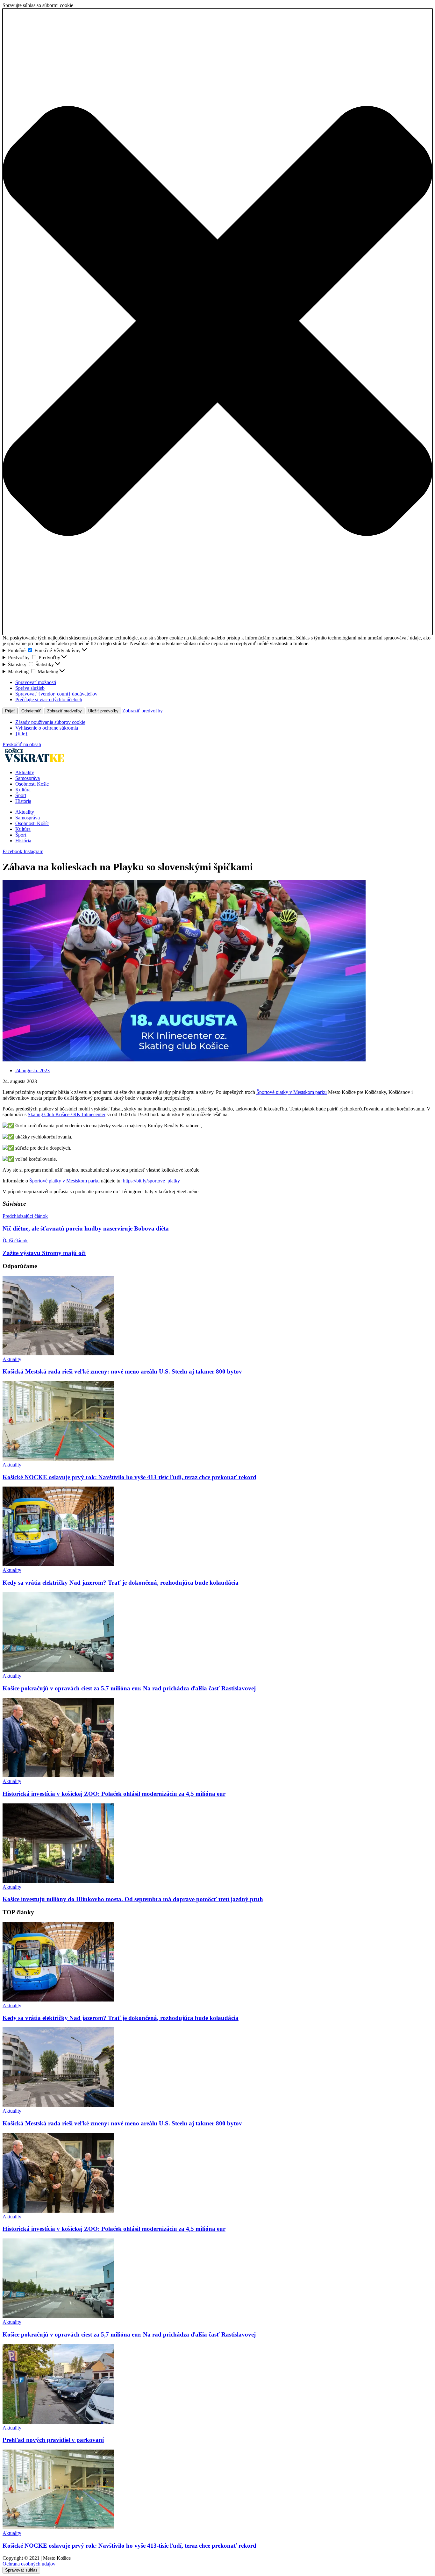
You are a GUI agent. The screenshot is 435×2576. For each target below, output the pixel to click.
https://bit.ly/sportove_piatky (151, 1181)
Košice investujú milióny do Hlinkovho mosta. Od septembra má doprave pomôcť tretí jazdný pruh (133, 1899)
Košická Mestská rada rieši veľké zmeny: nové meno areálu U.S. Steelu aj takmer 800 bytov (122, 1371)
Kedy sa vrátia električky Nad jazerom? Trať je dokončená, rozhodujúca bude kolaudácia (121, 1583)
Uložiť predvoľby (103, 711)
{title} (21, 734)
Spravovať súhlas (21, 2570)
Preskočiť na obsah (22, 744)
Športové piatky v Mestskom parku (292, 1092)
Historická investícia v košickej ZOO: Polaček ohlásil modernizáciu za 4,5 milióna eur (114, 1794)
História (23, 801)
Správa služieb (30, 688)
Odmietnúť (31, 711)
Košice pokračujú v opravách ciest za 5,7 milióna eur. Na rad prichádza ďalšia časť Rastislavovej (129, 1688)
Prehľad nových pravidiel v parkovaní (53, 2440)
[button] (217, 322)
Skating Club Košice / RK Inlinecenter (67, 1114)
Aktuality (25, 772)
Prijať (10, 711)
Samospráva (28, 778)
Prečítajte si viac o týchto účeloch (49, 699)
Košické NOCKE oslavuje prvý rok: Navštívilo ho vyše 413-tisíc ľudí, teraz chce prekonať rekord (129, 1477)
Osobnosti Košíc (32, 784)
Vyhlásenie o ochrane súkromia (47, 728)
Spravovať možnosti (36, 682)
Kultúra (23, 790)
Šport (21, 795)
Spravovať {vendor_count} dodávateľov (56, 694)
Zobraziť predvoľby (64, 711)
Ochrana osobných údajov (29, 2564)
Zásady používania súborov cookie (50, 722)
